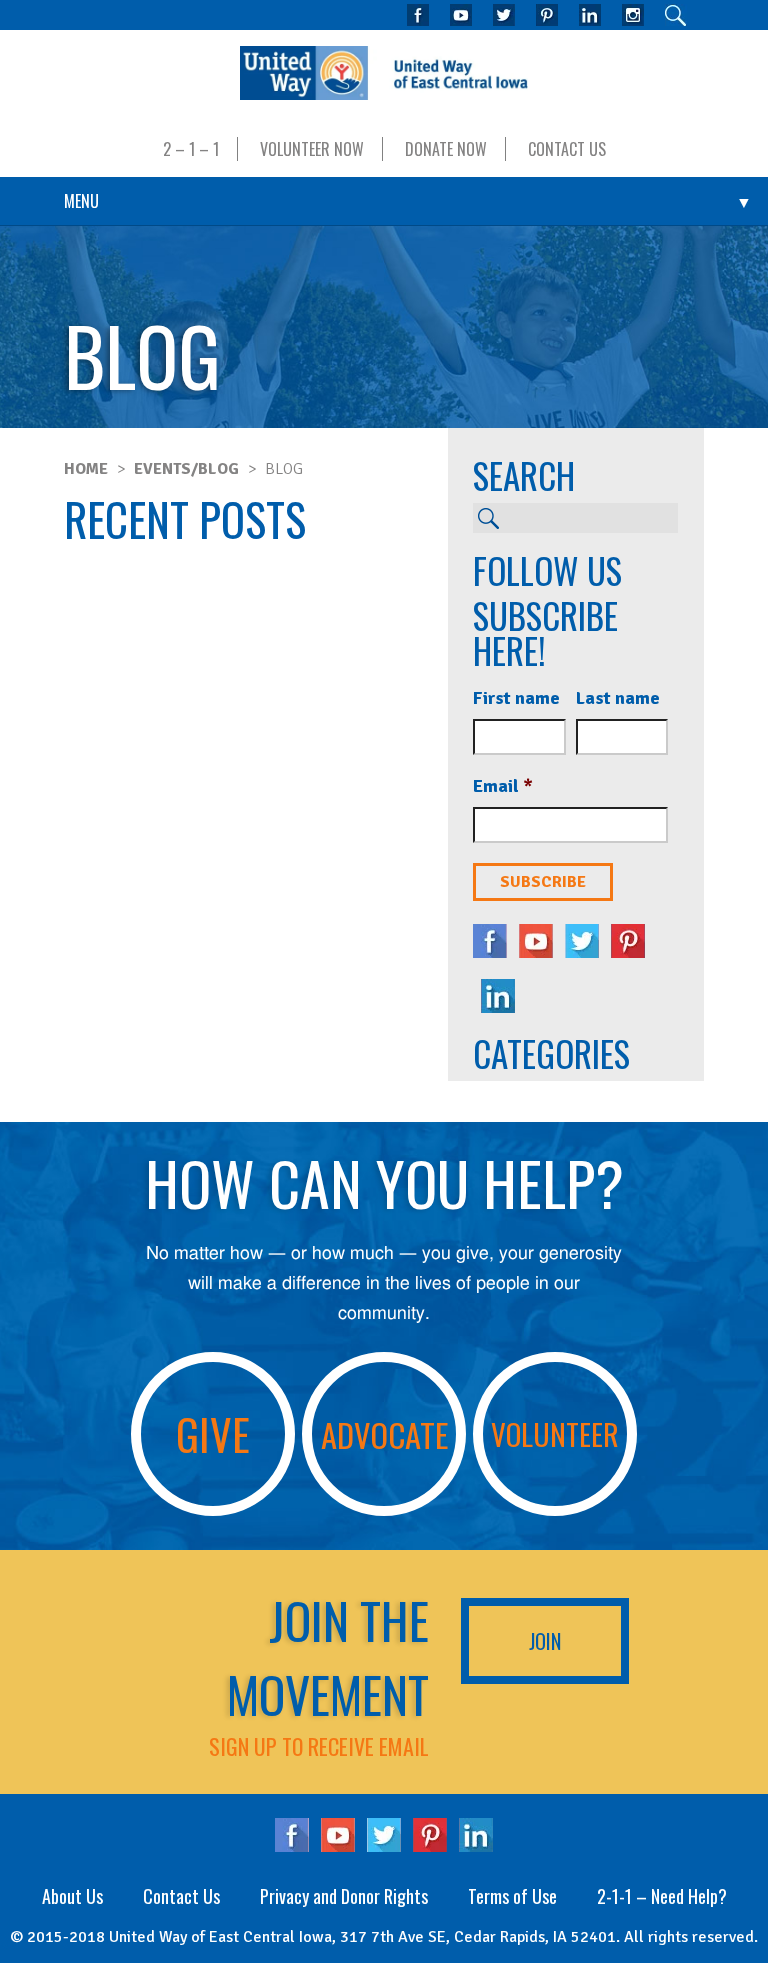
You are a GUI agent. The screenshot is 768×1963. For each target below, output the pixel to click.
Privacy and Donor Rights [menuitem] (344, 1896)
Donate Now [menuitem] (446, 149)
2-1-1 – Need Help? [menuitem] (662, 1896)
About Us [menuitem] (72, 1896)
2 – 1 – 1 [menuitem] (191, 149)
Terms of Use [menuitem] (512, 1896)
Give (213, 1433)
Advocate (384, 1434)
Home (86, 469)
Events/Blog (186, 469)
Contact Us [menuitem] (567, 149)
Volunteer (555, 1433)
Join (545, 1641)
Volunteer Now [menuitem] (312, 149)
